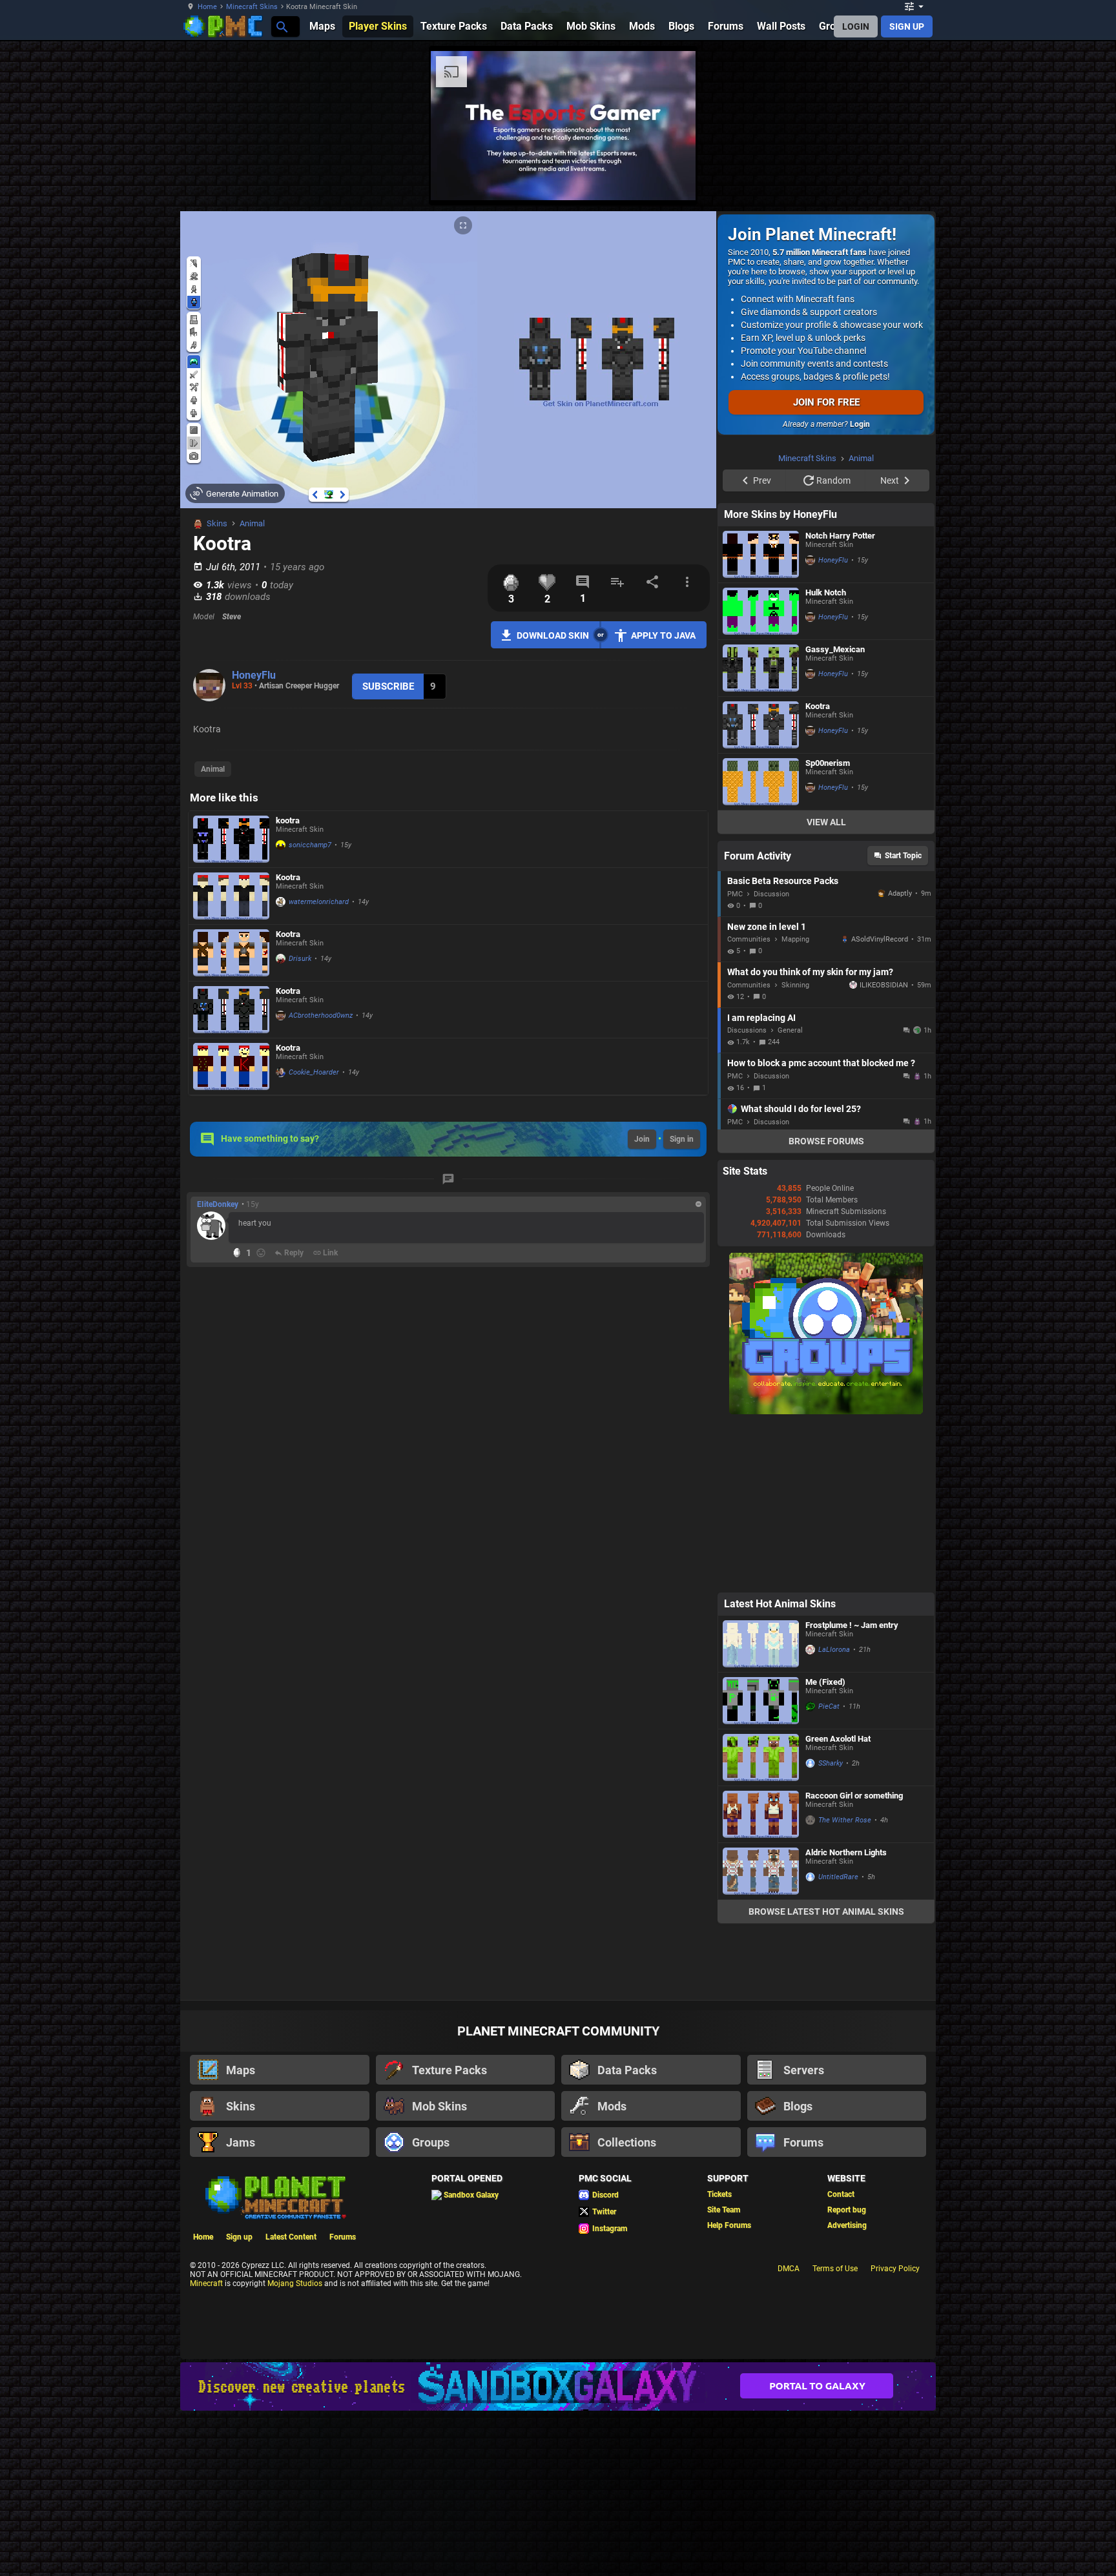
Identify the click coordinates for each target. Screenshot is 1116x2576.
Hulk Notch (826, 756)
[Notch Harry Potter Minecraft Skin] (761, 718)
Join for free (826, 402)
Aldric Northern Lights (846, 2016)
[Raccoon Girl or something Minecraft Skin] (761, 1978)
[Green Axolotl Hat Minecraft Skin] (761, 1921)
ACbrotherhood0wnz (321, 1015)
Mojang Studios (295, 2447)
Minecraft (206, 2447)
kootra (288, 820)
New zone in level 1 (767, 1090)
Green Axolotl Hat (838, 1902)
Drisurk (300, 959)
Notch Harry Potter (840, 699)
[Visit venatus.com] (984, 180)
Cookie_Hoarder (314, 1072)
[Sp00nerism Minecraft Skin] (761, 945)
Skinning (795, 1149)
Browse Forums (826, 1304)
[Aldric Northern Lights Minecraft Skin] (761, 2035)
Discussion (771, 1057)
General (790, 1194)
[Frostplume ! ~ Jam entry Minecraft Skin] (761, 1807)
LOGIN (856, 26)
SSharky (831, 1927)
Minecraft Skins (252, 7)
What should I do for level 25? (801, 1272)
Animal (252, 523)
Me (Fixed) (825, 1845)
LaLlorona (834, 1813)
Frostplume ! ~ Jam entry (852, 1788)
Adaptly (900, 1057)
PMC (735, 1057)
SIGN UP (907, 26)
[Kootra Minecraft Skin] (231, 896)
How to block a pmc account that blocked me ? (821, 1226)
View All (826, 985)
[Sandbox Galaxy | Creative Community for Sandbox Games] (558, 2550)
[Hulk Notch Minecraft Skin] (761, 775)
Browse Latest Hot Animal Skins (826, 2075)
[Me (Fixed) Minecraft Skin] (761, 1864)
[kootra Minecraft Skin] (231, 839)
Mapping (795, 1103)
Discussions (747, 1194)
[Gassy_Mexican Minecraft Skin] (761, 831)
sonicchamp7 (310, 845)
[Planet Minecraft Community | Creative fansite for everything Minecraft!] (274, 2360)
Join (642, 1139)
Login (860, 424)
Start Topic (903, 1019)
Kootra (288, 877)
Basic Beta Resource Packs (783, 1044)
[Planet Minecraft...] (281, 26)
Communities (749, 1103)
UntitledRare (838, 2040)
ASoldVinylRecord (880, 1103)
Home (207, 7)
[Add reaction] (261, 1253)
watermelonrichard (319, 902)
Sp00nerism (828, 926)
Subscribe (388, 686)
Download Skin (553, 635)
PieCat (829, 1870)
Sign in (682, 1139)
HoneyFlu (254, 675)
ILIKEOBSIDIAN (884, 1149)
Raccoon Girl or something (854, 1959)
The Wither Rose (845, 1984)
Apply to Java (663, 635)
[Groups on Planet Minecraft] (826, 1575)
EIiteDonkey (218, 1204)
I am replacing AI (761, 1181)
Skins (217, 523)
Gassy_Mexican (835, 813)
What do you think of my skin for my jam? (810, 1135)
